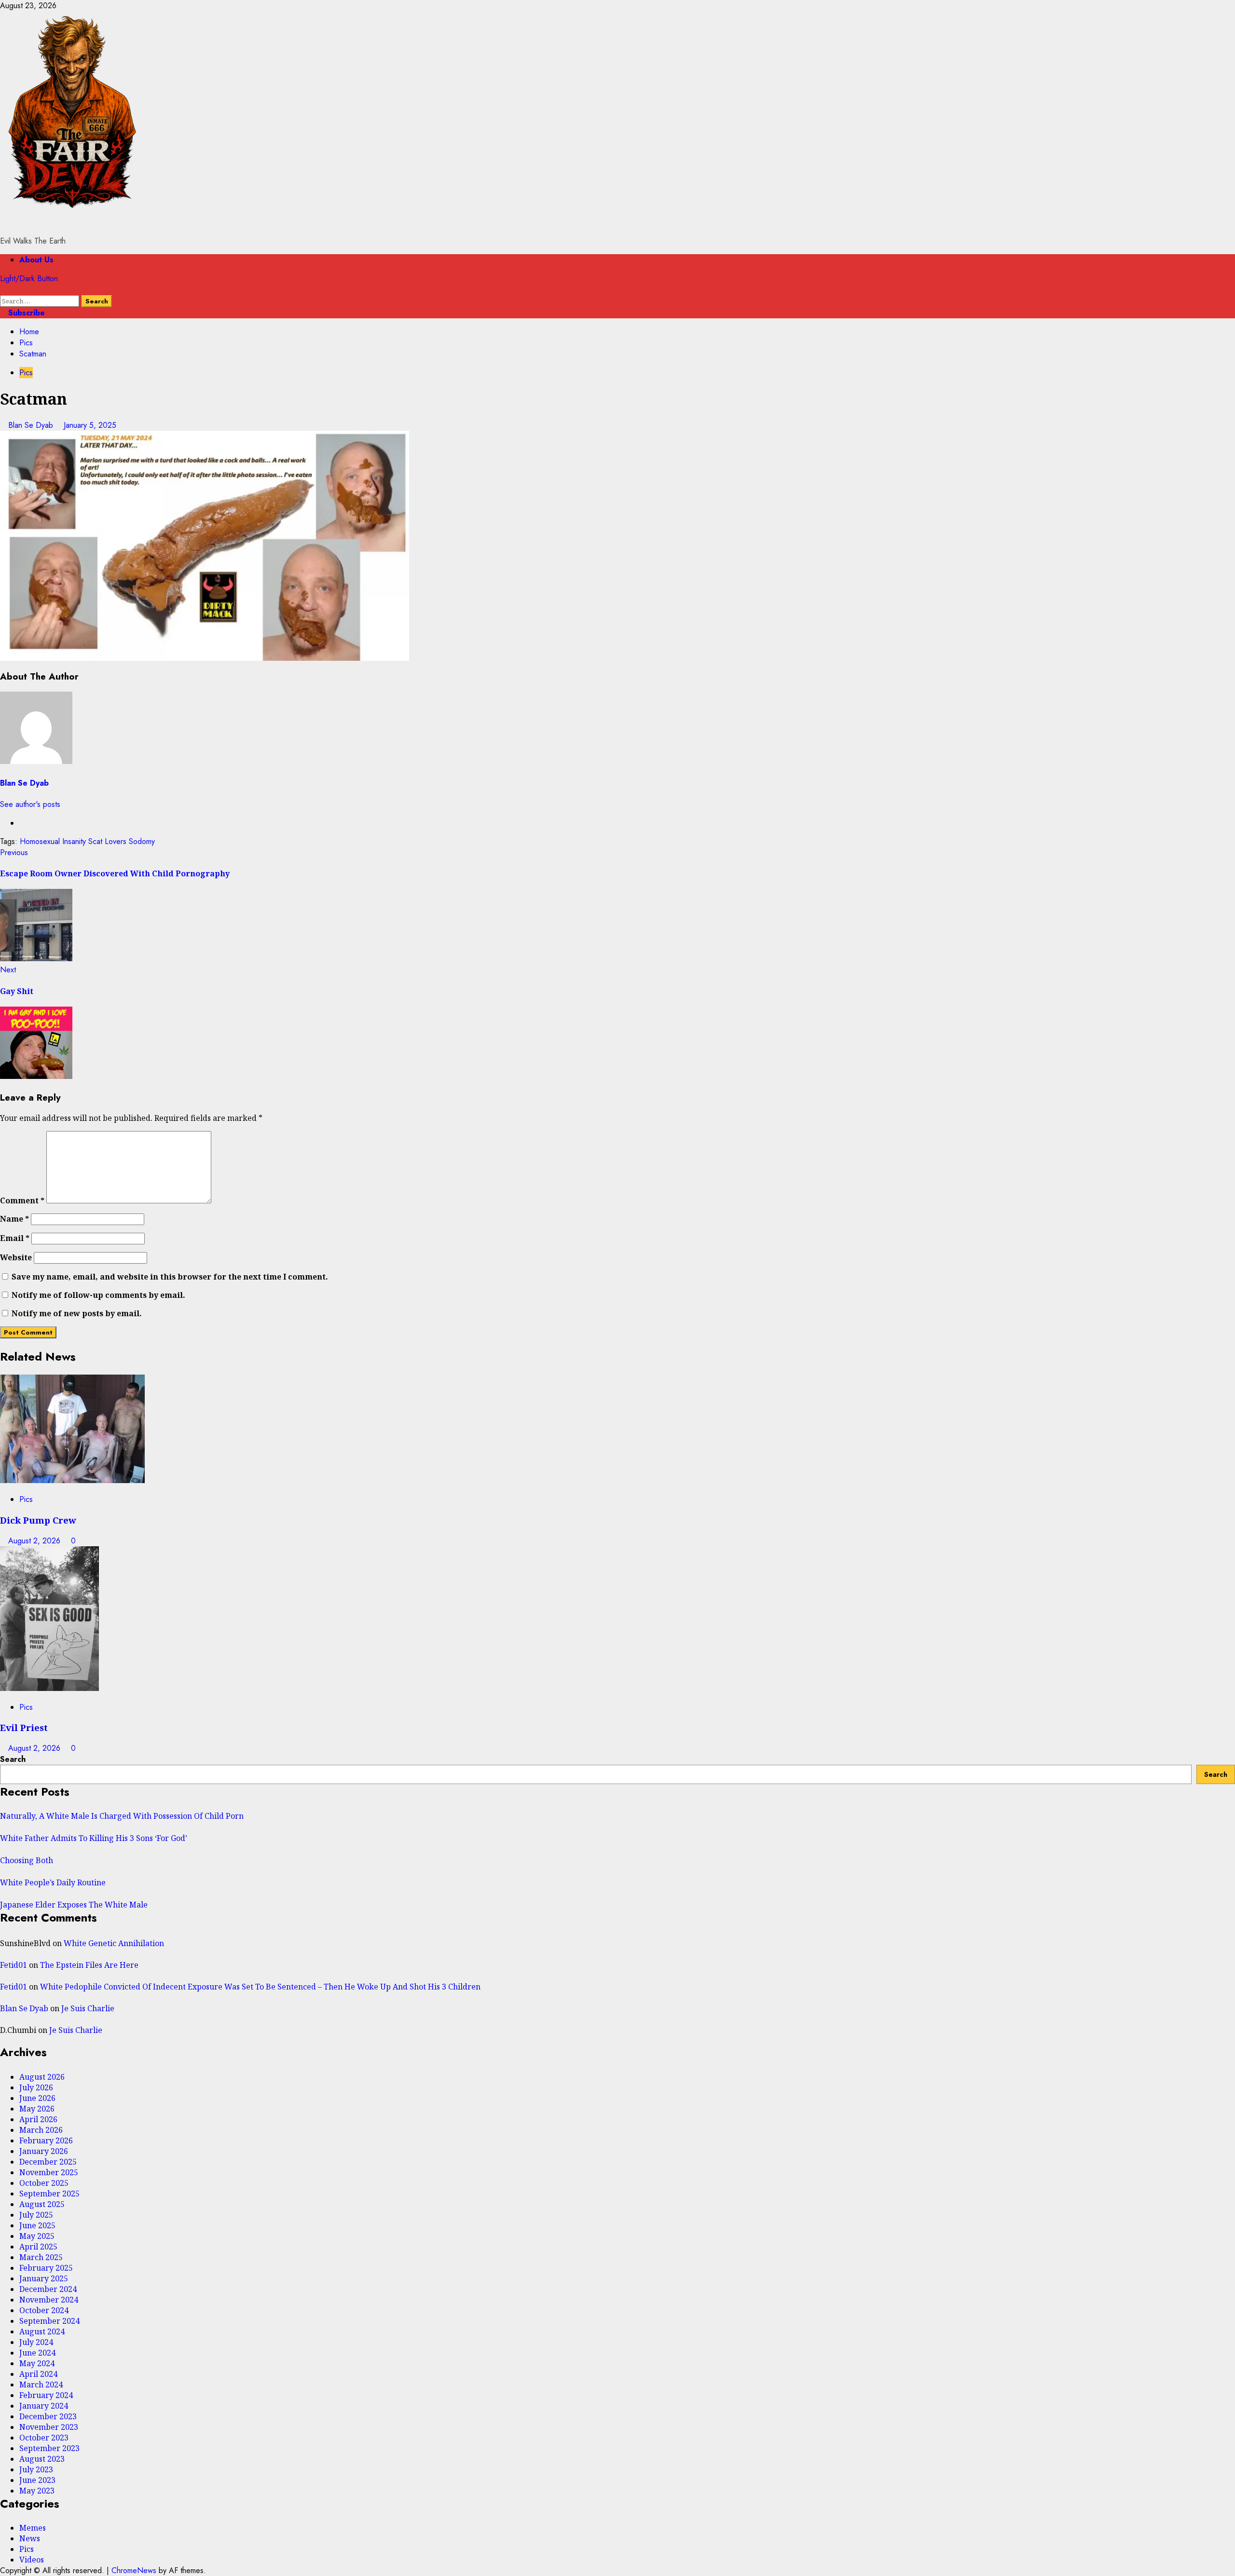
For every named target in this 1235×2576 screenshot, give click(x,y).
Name (14, 1219)
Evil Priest (24, 1727)
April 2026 (38, 2119)
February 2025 (46, 2268)
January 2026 (44, 2151)
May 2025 (37, 2236)
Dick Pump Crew (38, 1520)
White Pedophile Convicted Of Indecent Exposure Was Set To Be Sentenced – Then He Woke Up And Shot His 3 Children (260, 1987)
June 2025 (37, 2225)
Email (15, 1238)
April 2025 (38, 2247)
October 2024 (44, 2310)
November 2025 (49, 2172)
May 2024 (37, 2363)
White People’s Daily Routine (53, 1882)
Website (16, 1257)
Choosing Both (27, 1860)
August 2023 (42, 2459)
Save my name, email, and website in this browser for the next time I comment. (170, 1277)
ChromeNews (134, 2570)
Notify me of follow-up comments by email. (98, 1295)
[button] (3, 290)
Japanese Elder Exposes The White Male (74, 1905)
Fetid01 (14, 1965)
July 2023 (36, 2469)
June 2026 (37, 2098)
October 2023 (44, 2438)
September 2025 (49, 2194)
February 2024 (46, 2395)
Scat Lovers (107, 841)
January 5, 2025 (90, 425)
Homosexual (40, 841)
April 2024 (38, 2374)
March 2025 (41, 2257)
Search (13, 1759)
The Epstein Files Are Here (89, 1965)
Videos (32, 2560)
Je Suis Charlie (88, 2008)
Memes (33, 2528)
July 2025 (36, 2215)
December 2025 (48, 2162)
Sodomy (142, 841)
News (30, 2538)
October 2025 (44, 2183)
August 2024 (42, 2331)
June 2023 (37, 2480)
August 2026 (42, 2077)
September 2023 (49, 2448)
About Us (36, 260)
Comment (22, 1200)
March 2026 (41, 2130)
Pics (26, 373)
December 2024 (48, 2289)
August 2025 (42, 2204)
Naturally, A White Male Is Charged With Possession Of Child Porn (122, 1816)
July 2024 (36, 2342)
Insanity (74, 841)
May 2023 (37, 2491)
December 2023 (48, 2416)
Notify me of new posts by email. (77, 1313)
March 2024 (41, 2385)
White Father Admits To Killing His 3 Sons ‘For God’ (94, 1838)
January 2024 (44, 2406)
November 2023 (49, 2427)
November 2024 (49, 2300)
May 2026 (37, 2109)
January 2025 (44, 2278)
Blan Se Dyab (32, 425)
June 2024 (37, 2353)
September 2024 (49, 2321)
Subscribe (25, 313)
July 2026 (36, 2087)
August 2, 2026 (35, 1541)
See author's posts (30, 804)
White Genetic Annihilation (114, 1943)
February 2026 (46, 2140)
